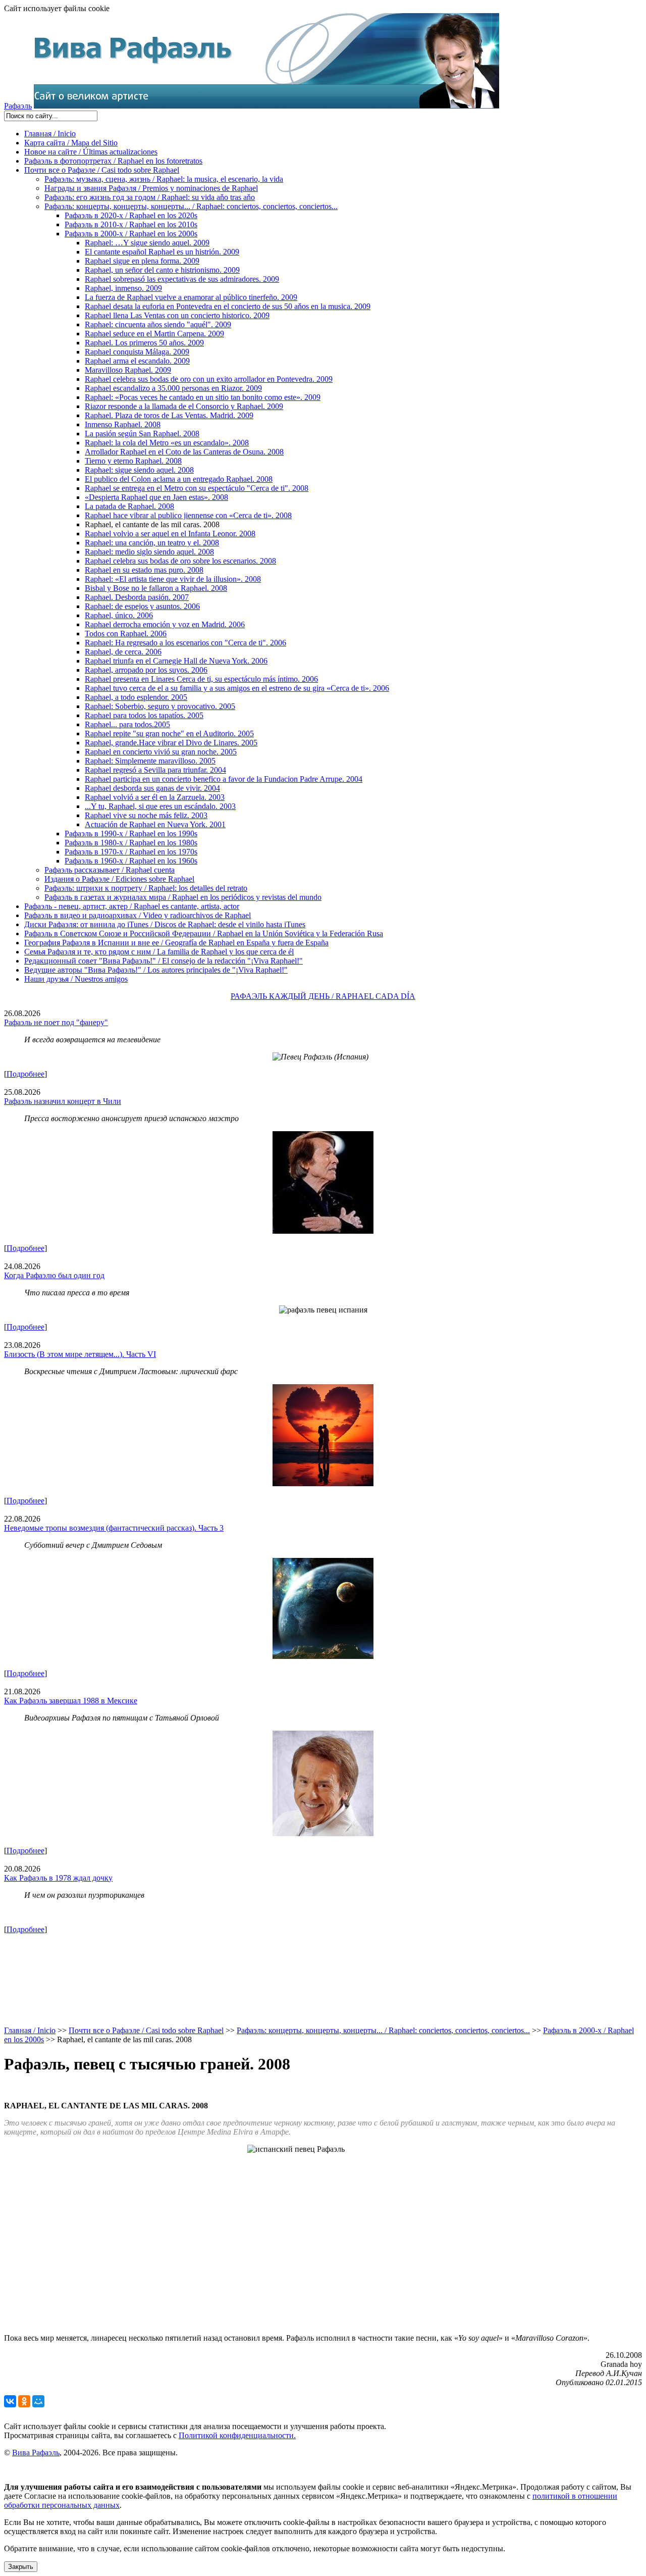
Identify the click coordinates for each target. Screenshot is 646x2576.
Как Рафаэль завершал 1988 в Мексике (71, 1701)
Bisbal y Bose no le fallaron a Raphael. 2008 (156, 588)
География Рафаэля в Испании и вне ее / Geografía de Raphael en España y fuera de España (176, 943)
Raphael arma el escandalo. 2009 (137, 361)
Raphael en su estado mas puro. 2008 (144, 570)
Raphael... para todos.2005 (127, 724)
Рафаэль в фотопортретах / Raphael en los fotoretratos (113, 161)
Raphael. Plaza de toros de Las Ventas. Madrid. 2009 (169, 415)
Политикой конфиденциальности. (237, 2435)
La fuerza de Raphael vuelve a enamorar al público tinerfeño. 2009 (191, 297)
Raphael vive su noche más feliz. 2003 (146, 815)
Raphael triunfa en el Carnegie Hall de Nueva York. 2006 (176, 661)
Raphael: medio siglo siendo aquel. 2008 (149, 552)
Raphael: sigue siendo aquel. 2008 (139, 470)
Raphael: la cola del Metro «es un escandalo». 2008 (167, 443)
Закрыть (21, 2567)
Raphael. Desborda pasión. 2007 (137, 597)
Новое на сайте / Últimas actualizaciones (91, 152)
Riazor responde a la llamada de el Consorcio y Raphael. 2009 (184, 406)
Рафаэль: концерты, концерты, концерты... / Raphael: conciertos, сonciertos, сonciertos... (191, 206)
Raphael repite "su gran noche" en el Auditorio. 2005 (169, 734)
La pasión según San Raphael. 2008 (142, 434)
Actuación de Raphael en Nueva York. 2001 (155, 824)
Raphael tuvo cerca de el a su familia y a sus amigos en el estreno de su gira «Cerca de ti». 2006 (237, 688)
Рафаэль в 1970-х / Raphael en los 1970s (131, 852)
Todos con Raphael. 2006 (126, 634)
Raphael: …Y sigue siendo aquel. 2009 (147, 243)
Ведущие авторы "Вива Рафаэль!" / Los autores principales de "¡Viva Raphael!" (156, 970)
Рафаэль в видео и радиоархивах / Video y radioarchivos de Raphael (138, 915)
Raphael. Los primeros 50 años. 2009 (144, 343)
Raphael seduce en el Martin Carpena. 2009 (154, 334)
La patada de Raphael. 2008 (129, 506)
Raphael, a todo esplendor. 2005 (136, 697)
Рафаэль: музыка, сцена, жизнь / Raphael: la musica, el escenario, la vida (164, 179)
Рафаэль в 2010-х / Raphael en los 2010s (131, 224)
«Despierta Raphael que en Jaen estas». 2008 (156, 497)
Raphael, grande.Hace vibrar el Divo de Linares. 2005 (171, 743)
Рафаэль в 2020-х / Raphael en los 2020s (131, 215)
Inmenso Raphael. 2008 (123, 424)
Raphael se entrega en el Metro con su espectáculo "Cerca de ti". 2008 (197, 488)
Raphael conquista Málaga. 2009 (137, 352)
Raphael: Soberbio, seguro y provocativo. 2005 (160, 706)
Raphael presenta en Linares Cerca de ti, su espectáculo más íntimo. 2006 (201, 679)
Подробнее (25, 1074)
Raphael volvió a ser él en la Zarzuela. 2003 (155, 797)
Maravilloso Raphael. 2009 (128, 370)
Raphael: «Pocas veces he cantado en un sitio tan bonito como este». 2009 (203, 397)
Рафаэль (18, 106)
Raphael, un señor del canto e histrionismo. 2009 (162, 270)
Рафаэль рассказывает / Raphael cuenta (110, 870)
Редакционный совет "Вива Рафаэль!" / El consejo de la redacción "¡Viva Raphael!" (164, 961)
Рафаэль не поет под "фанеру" (56, 1022)
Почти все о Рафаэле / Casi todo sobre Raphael (102, 170)
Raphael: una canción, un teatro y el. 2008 (152, 543)
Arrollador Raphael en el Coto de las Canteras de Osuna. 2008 (184, 452)
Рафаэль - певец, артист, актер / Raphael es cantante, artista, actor (132, 906)
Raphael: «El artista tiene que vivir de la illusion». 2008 (173, 579)
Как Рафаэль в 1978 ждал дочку (58, 1878)
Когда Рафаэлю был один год (54, 1275)
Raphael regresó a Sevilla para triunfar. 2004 (155, 770)
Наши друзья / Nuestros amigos (76, 979)
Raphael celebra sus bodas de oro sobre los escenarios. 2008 (180, 561)
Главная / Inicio (50, 134)
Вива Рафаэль (36, 2453)
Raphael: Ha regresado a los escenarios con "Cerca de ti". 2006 (185, 643)
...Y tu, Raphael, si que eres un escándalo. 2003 (160, 806)
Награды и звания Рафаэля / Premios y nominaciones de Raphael (151, 188)
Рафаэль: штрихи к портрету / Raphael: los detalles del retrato (146, 888)
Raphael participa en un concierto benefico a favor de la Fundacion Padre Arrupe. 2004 (224, 779)
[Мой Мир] (38, 2401)
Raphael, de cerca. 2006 (123, 652)
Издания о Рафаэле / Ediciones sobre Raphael (119, 879)
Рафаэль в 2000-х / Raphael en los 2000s (131, 234)
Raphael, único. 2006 (119, 615)
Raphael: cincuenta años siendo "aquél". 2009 (158, 324)
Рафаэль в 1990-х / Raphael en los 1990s (131, 834)
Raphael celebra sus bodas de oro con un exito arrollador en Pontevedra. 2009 (209, 379)
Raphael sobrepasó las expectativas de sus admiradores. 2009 (182, 279)
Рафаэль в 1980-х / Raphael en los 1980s (131, 843)
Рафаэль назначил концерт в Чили (63, 1101)
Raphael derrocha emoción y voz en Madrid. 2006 (165, 624)
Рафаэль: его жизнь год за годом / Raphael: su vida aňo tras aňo (150, 197)
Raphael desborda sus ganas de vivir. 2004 (152, 788)
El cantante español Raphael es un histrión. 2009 (162, 252)
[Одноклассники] (24, 2401)
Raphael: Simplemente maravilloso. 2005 (150, 761)
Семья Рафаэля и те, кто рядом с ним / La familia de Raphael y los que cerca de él (159, 952)
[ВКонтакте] (10, 2401)
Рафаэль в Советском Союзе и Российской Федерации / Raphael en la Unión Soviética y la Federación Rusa (204, 933)
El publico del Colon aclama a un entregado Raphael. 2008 (179, 479)
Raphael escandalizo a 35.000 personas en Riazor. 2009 (173, 388)
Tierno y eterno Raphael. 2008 (133, 461)
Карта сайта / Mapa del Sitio (71, 143)
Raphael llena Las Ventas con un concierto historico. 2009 (177, 315)
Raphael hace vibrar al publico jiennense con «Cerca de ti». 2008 (188, 515)
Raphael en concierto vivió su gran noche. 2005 (161, 752)
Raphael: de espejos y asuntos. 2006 (142, 606)
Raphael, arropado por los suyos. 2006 (146, 670)
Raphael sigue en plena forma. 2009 (142, 261)
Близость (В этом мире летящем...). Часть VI (80, 1354)
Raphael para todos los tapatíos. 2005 (144, 715)
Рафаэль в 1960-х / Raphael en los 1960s (131, 861)
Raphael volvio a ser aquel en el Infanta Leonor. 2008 (170, 534)
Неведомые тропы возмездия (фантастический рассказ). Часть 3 (114, 1528)
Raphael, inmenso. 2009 (123, 288)
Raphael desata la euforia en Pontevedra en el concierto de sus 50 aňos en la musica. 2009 (228, 306)
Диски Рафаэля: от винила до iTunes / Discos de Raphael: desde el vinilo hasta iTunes (165, 924)
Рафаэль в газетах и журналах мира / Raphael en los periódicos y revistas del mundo (183, 897)
